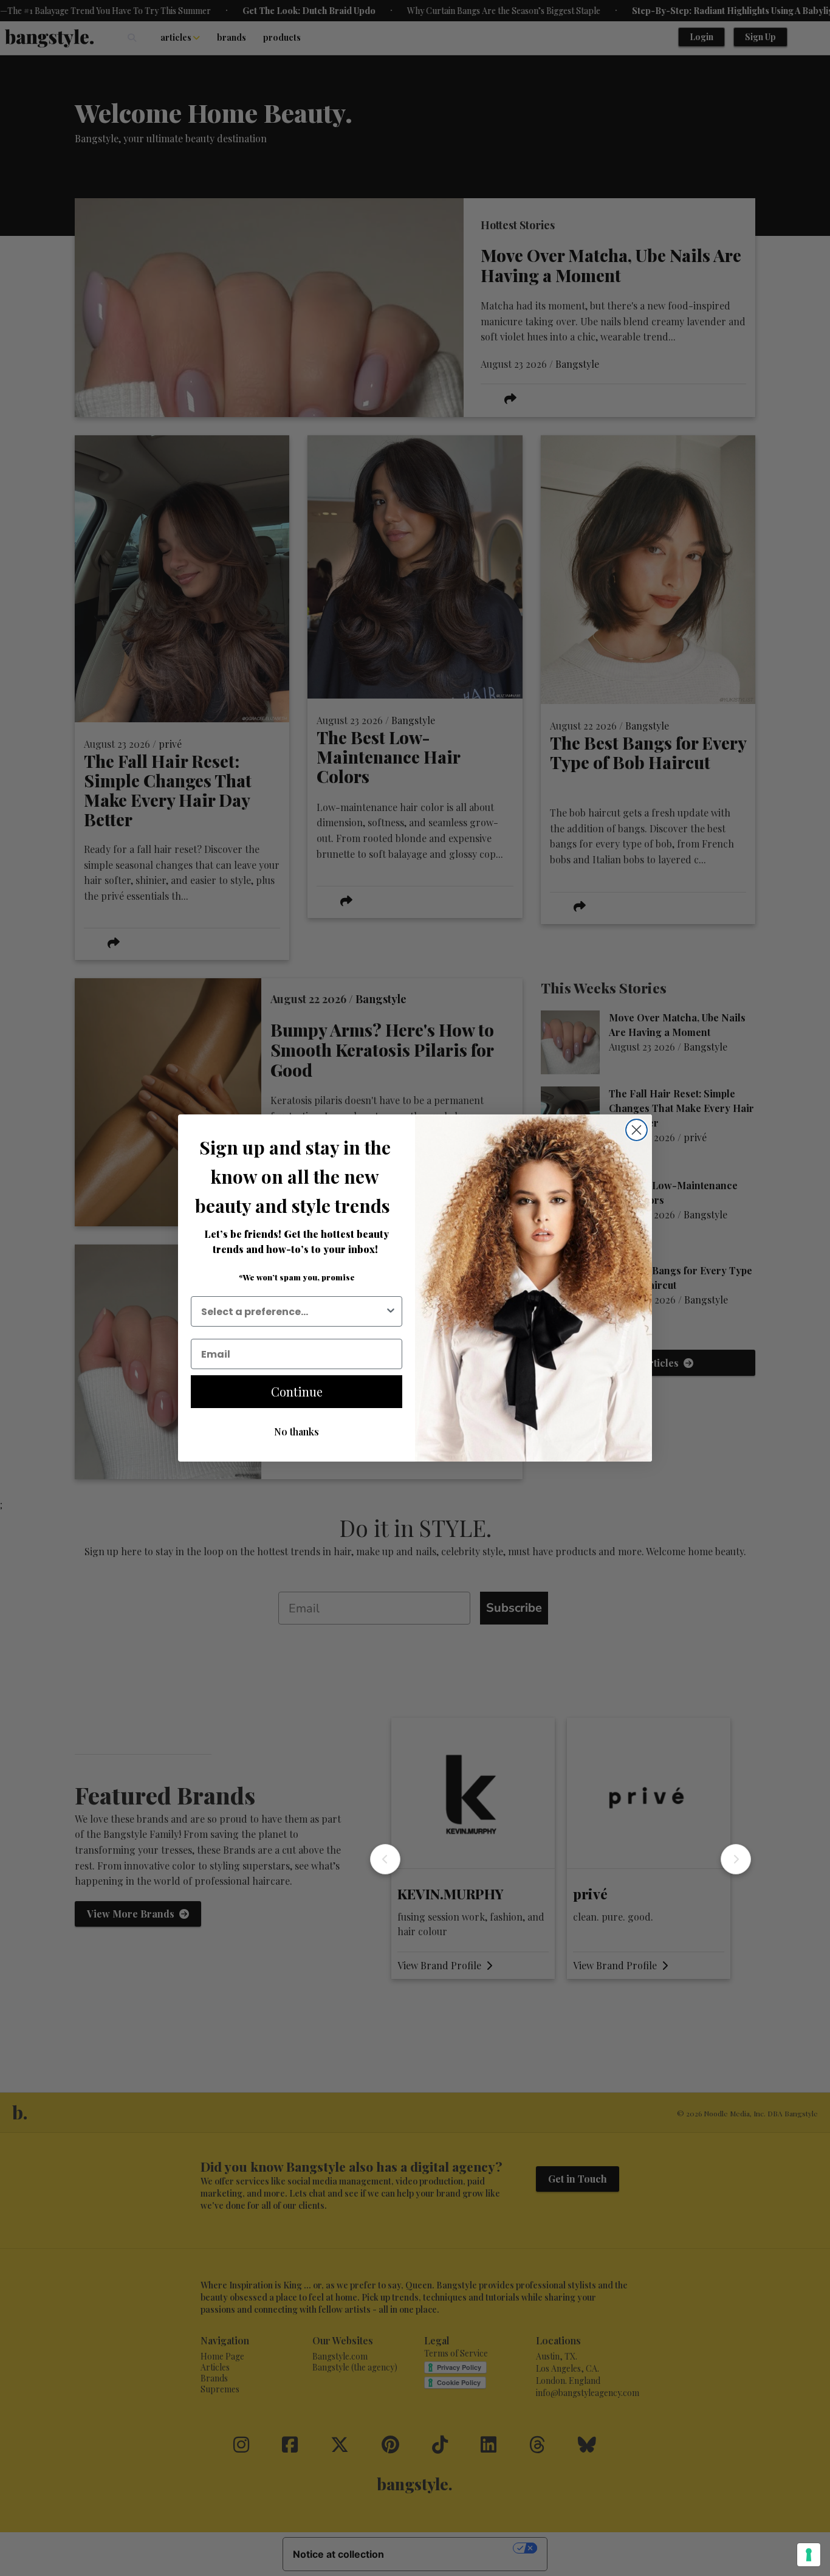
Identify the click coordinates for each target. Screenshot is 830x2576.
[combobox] (293, 1311)
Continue (297, 1391)
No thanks (297, 1431)
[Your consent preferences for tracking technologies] (809, 2555)
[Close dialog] (636, 1130)
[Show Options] (391, 1311)
